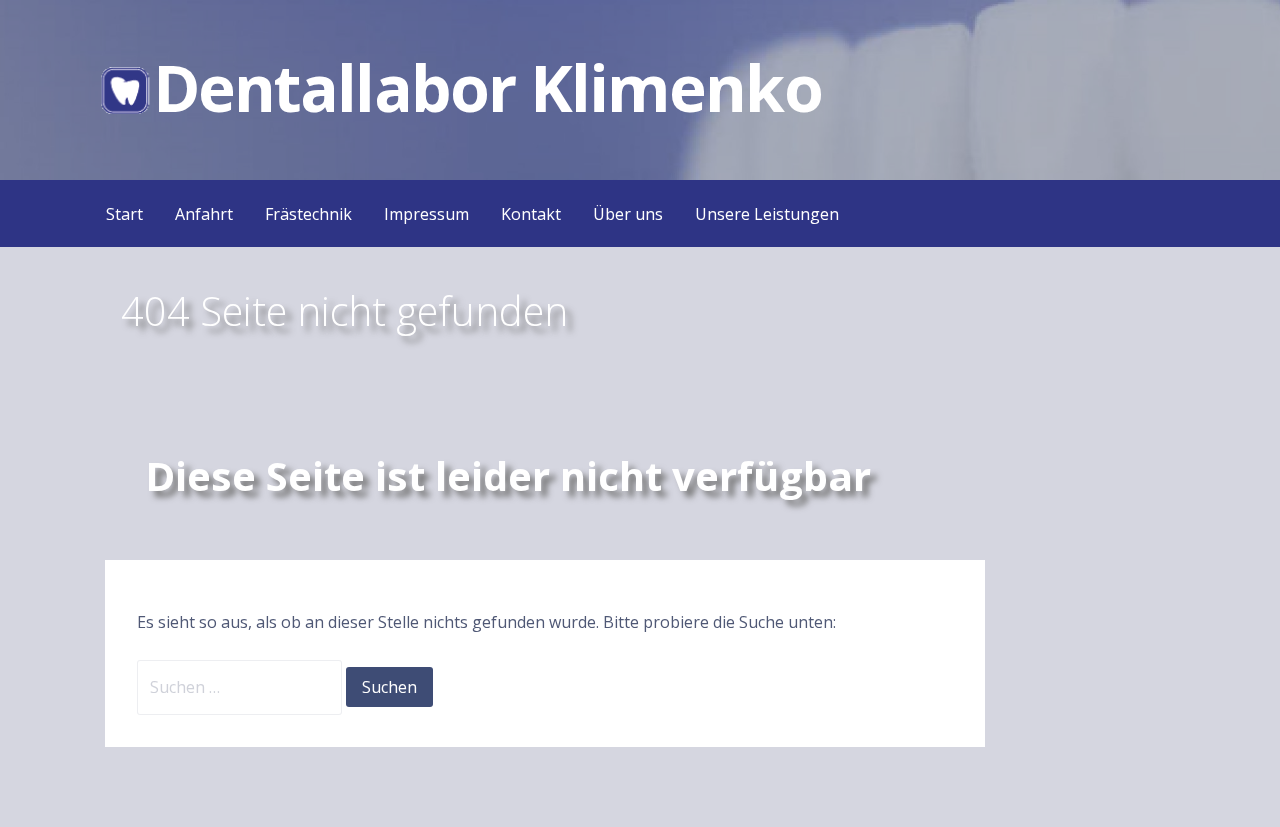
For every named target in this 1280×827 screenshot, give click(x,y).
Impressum (426, 214)
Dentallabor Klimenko (487, 87)
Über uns (628, 214)
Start (124, 214)
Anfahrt (204, 214)
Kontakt (531, 214)
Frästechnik (308, 214)
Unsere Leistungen (767, 214)
